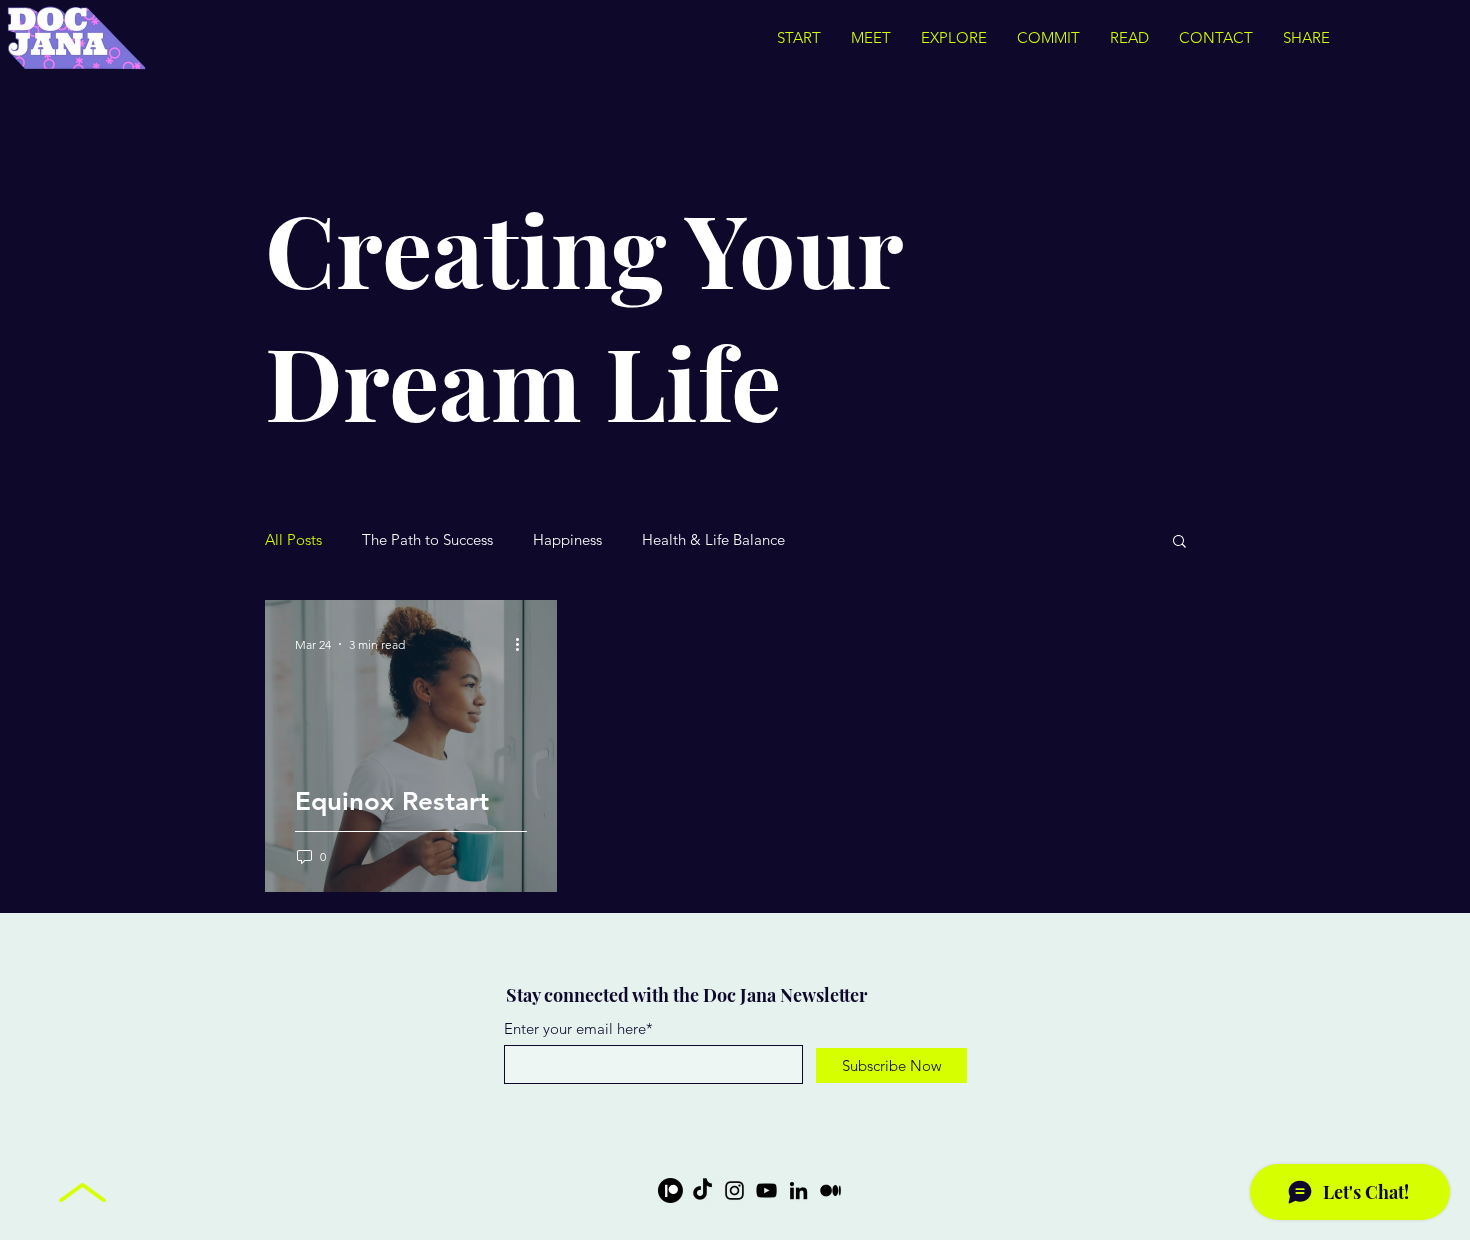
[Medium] (830, 1190)
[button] (1179, 542)
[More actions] (524, 644)
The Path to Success (427, 540)
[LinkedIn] (798, 1190)
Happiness (567, 540)
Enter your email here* (578, 1028)
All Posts (293, 540)
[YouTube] (766, 1190)
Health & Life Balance (713, 540)
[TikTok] (702, 1190)
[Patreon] (670, 1190)
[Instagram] (734, 1190)
